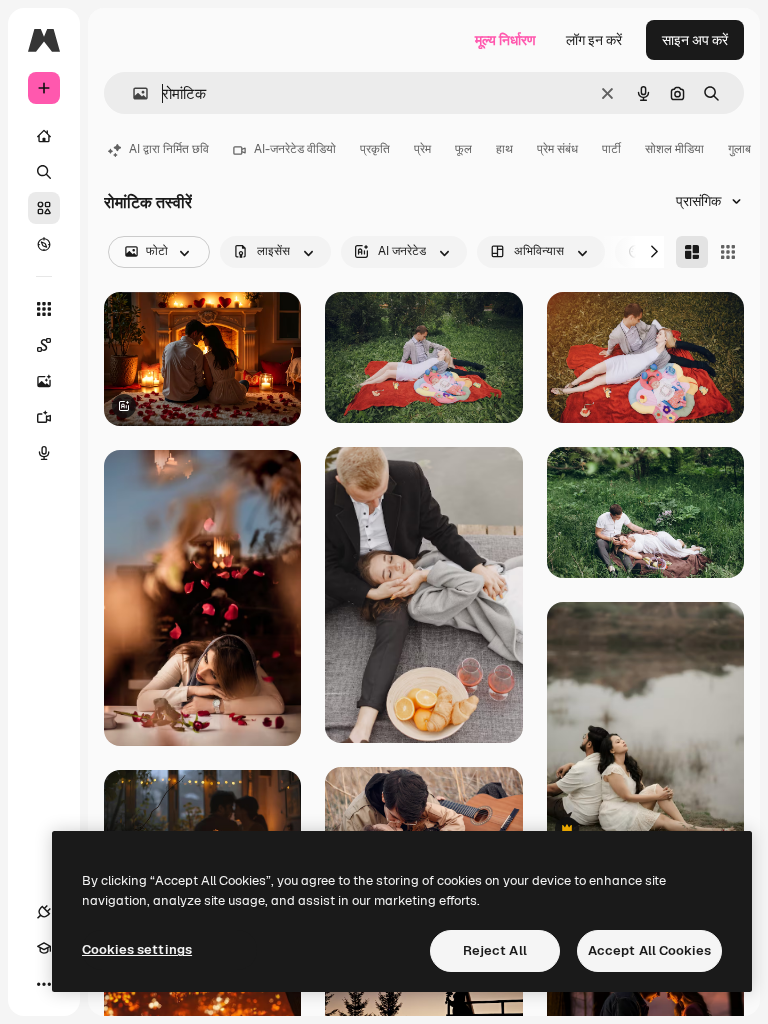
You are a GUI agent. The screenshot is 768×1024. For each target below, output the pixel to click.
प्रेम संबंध (557, 149)
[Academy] (44, 948)
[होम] (44, 136)
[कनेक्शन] (44, 912)
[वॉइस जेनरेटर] (44, 453)
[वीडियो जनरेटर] (44, 417)
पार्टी (611, 149)
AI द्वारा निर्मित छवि (169, 149)
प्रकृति (375, 149)
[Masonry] (692, 252)
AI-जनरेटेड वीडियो (295, 149)
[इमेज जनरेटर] (44, 381)
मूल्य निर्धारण (505, 40)
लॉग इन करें (594, 40)
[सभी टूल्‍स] (44, 309)
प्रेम (422, 149)
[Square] (728, 252)
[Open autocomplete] (132, 93)
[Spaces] (44, 345)
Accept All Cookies (649, 950)
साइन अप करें (695, 40)
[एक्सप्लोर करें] (44, 244)
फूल (463, 149)
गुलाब (739, 149)
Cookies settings (137, 949)
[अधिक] (44, 984)
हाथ (504, 149)
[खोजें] (44, 172)
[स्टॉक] (44, 208)
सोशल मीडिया (674, 149)
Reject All (495, 950)
